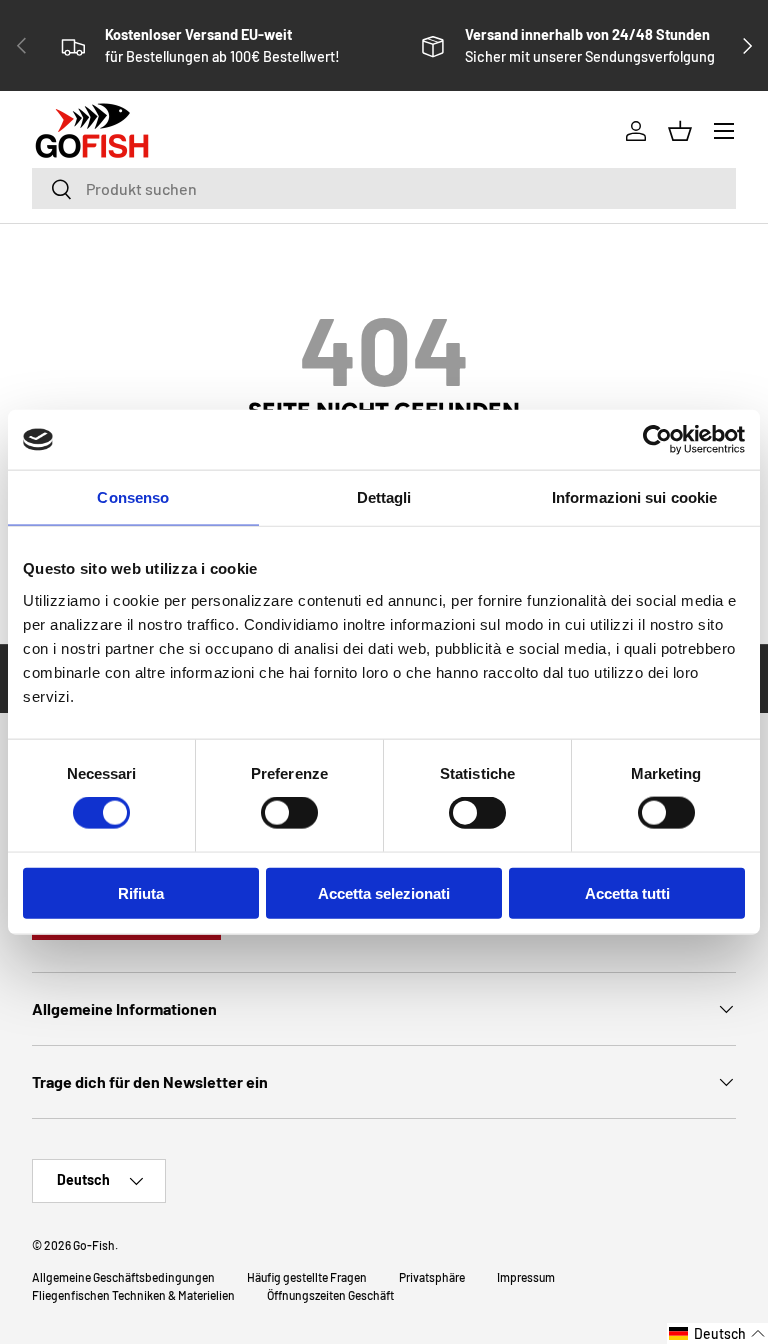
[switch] (289, 813)
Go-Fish (94, 1245)
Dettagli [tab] (384, 497)
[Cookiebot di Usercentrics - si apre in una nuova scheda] (657, 440)
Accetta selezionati (384, 892)
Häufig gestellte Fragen (307, 1277)
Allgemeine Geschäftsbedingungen (123, 1277)
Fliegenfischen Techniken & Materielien (133, 1295)
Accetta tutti (627, 892)
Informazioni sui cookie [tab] (634, 497)
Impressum (526, 1277)
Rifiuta (141, 892)
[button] (717, 1333)
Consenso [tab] (133, 497)
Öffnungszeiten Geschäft (330, 1295)
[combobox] (384, 188)
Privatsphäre (432, 1277)
